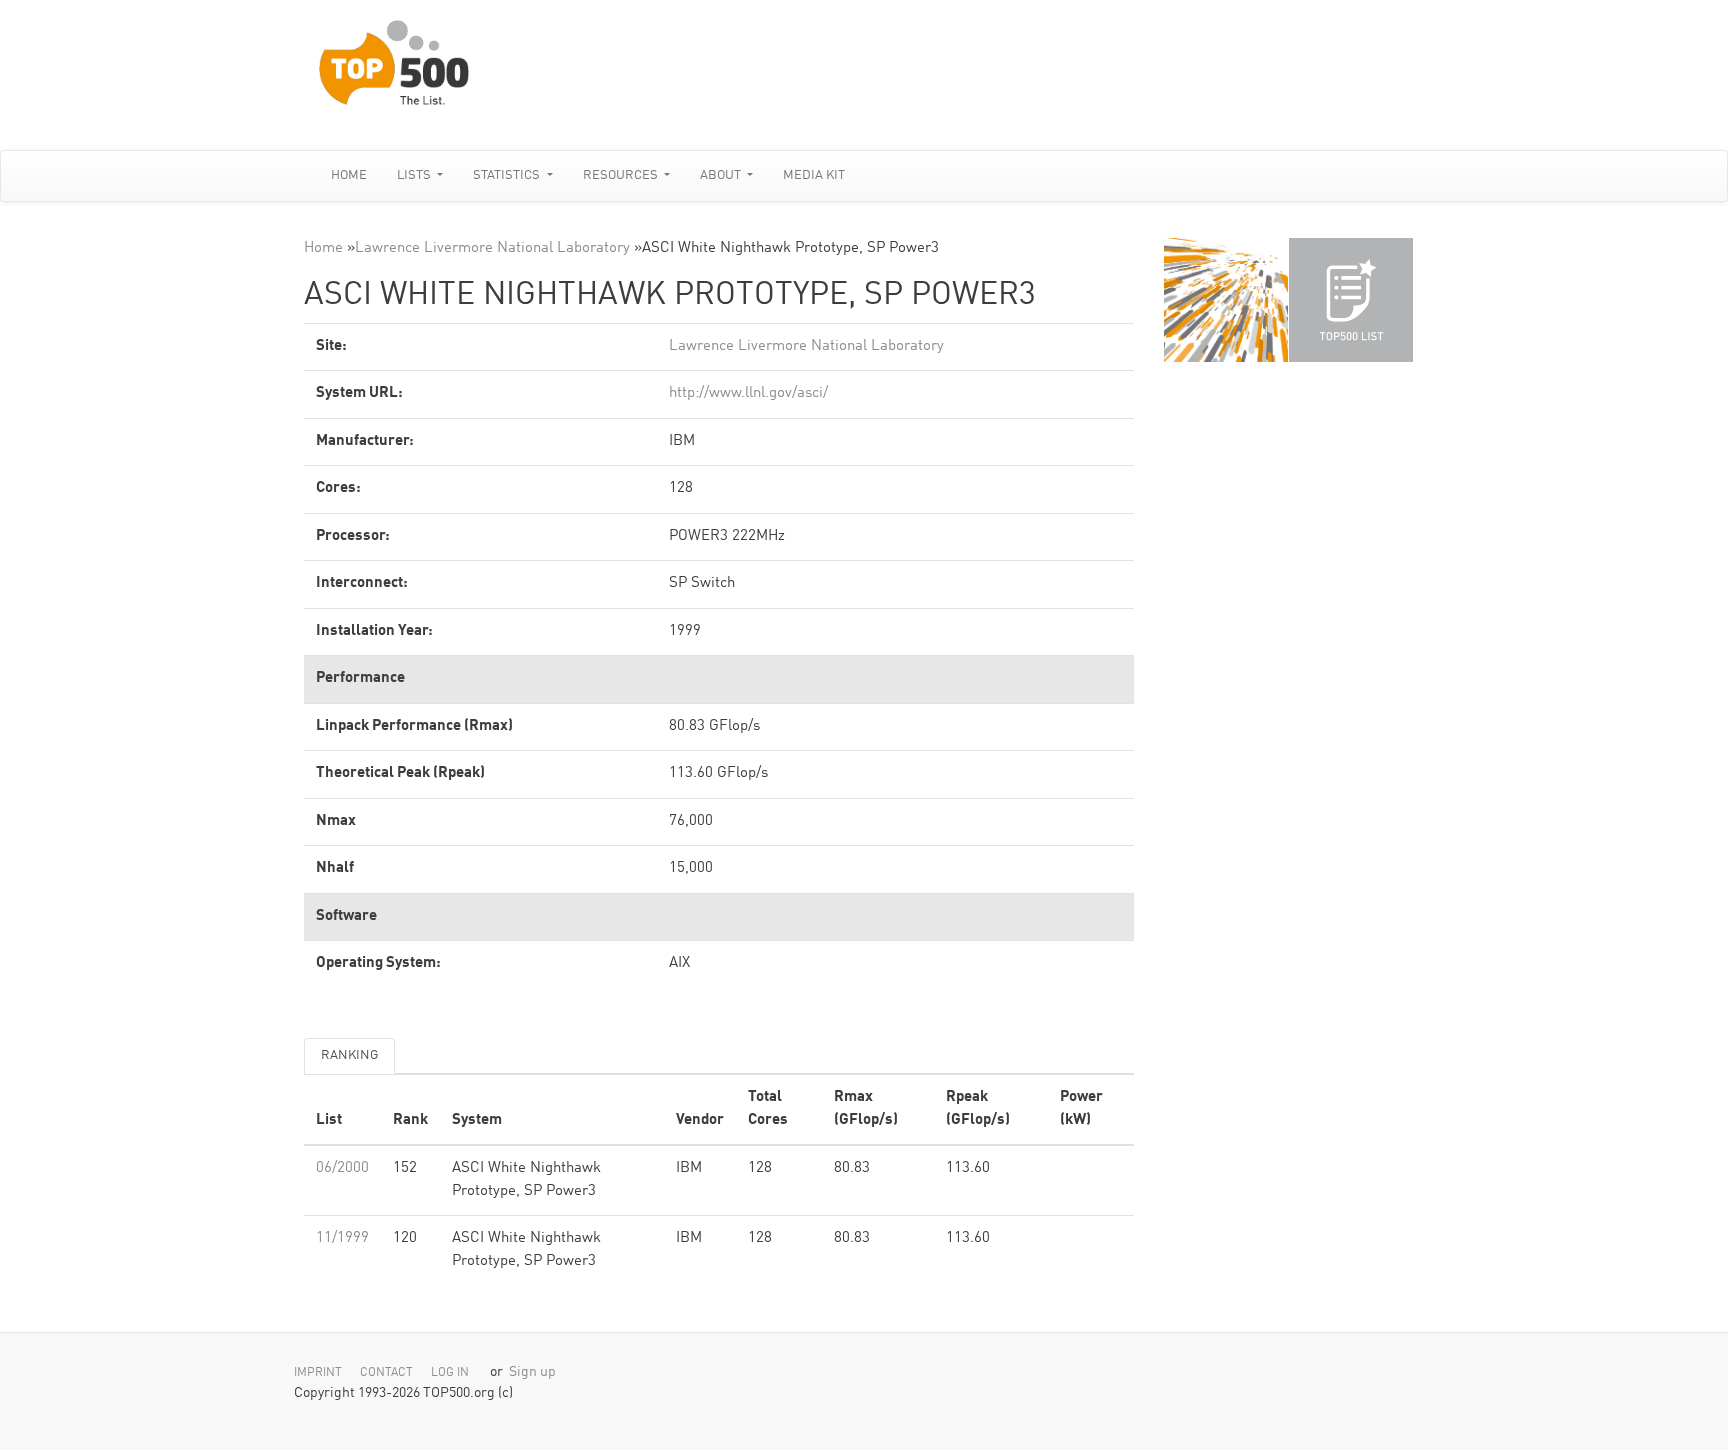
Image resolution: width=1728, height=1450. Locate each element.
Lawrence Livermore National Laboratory (492, 248)
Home (349, 175)
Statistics (508, 175)
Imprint (318, 1373)
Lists (415, 175)
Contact (386, 1373)
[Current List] (1351, 300)
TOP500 (1226, 300)
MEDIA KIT (814, 175)
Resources (622, 175)
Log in (450, 1373)
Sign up (532, 1372)
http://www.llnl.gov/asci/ (748, 393)
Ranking (349, 1055)
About (722, 175)
